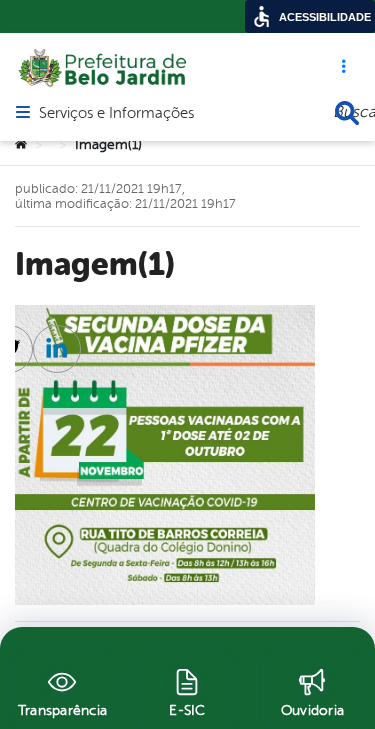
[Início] (21, 145)
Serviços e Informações (116, 114)
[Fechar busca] (347, 113)
